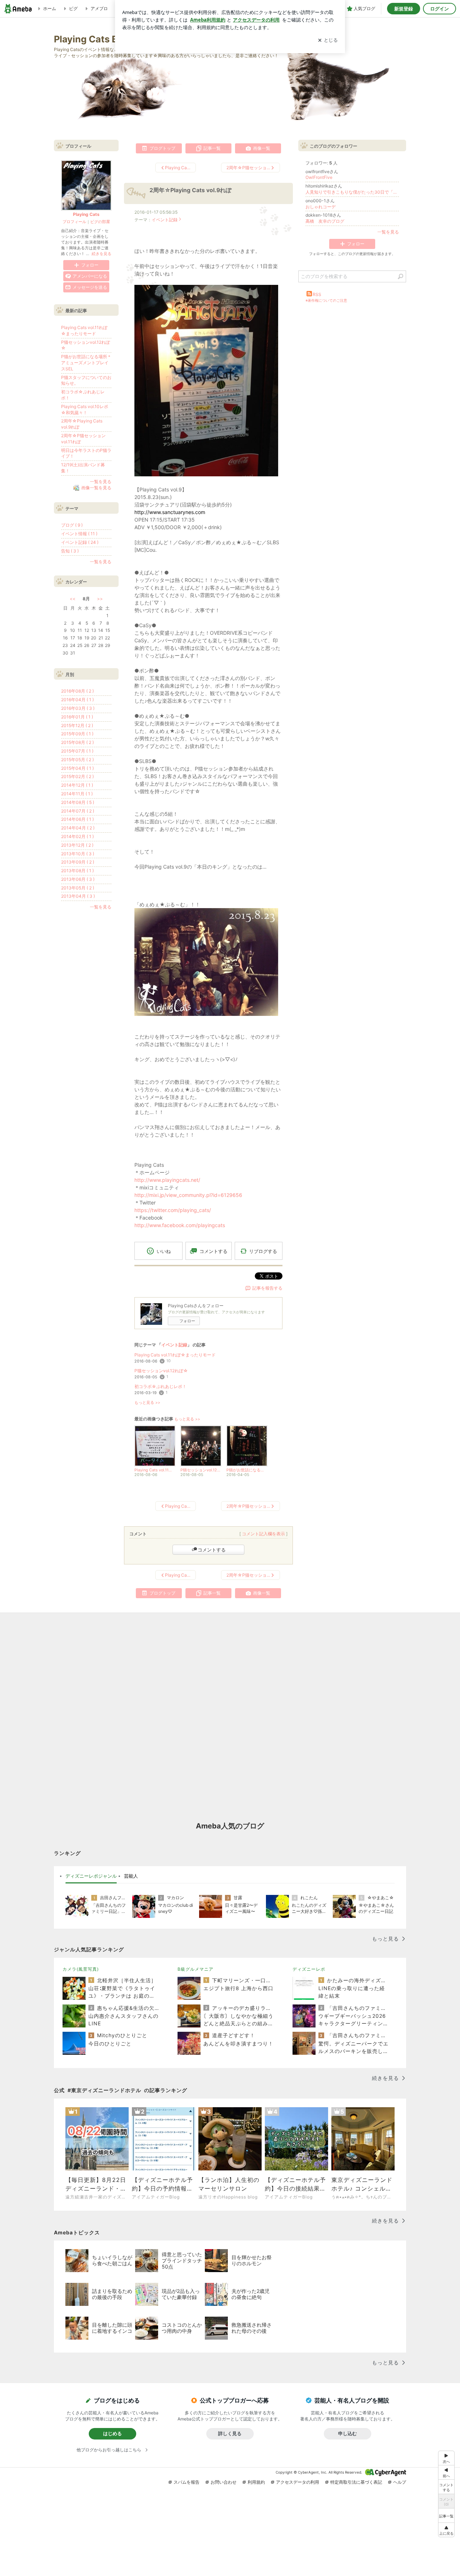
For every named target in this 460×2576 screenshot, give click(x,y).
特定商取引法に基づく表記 (356, 2482)
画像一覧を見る (96, 488)
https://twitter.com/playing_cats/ (173, 1210)
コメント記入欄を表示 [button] (263, 1534)
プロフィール (74, 222)
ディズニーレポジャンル (91, 1876)
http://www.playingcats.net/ (167, 1180)
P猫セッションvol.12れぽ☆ (161, 1371)
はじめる (112, 2433)
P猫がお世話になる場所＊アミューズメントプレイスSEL (86, 363)
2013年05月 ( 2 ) (78, 888)
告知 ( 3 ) (70, 551)
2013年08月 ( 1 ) (77, 871)
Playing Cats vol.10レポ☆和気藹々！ (85, 410)
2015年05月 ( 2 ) (77, 760)
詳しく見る (230, 2433)
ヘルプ (400, 2482)
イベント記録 (165, 220)
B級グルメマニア (195, 1969)
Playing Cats (86, 214)
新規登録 (404, 9)
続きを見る (102, 254)
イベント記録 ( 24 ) (80, 542)
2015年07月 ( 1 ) (77, 751)
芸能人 (131, 1876)
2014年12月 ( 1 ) (77, 785)
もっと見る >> (147, 1403)
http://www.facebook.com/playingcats (180, 1225)
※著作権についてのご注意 (326, 300)
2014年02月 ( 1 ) (77, 836)
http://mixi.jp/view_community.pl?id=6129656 (188, 1195)
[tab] (91, 1876)
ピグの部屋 (100, 222)
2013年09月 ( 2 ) (78, 862)
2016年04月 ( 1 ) (77, 700)
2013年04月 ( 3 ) (78, 896)
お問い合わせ (224, 2482)
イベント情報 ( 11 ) (79, 534)
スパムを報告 (187, 2482)
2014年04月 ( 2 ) (78, 828)
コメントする (212, 1550)
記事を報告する (267, 1288)
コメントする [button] (213, 1251)
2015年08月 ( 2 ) (77, 742)
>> (100, 599)
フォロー (187, 1321)
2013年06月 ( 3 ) (78, 879)
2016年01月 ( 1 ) (77, 717)
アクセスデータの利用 (298, 2482)
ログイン (440, 9)
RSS (317, 294)
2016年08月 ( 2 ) (77, 691)
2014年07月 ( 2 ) (78, 811)
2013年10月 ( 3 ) (78, 854)
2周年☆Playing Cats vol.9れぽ (190, 190)
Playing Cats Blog (93, 39)
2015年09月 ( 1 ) (77, 734)
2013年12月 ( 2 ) (77, 845)
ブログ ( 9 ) (72, 525)
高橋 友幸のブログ (325, 221)
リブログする (263, 1251)
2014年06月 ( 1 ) (77, 819)
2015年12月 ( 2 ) (77, 725)
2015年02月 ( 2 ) (77, 776)
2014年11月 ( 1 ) (77, 794)
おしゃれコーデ (321, 207)
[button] (446, 2530)
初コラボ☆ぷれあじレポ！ (160, 1386)
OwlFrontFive (319, 177)
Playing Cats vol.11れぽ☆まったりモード (175, 1355)
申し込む (348, 2433)
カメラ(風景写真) (81, 1969)
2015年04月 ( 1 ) (77, 768)
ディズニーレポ (309, 1969)
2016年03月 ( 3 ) (78, 708)
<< (73, 599)
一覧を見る (388, 232)
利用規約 (256, 2482)
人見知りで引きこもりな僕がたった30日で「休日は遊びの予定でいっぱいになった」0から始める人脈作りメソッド (352, 192)
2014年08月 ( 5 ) (78, 802)
